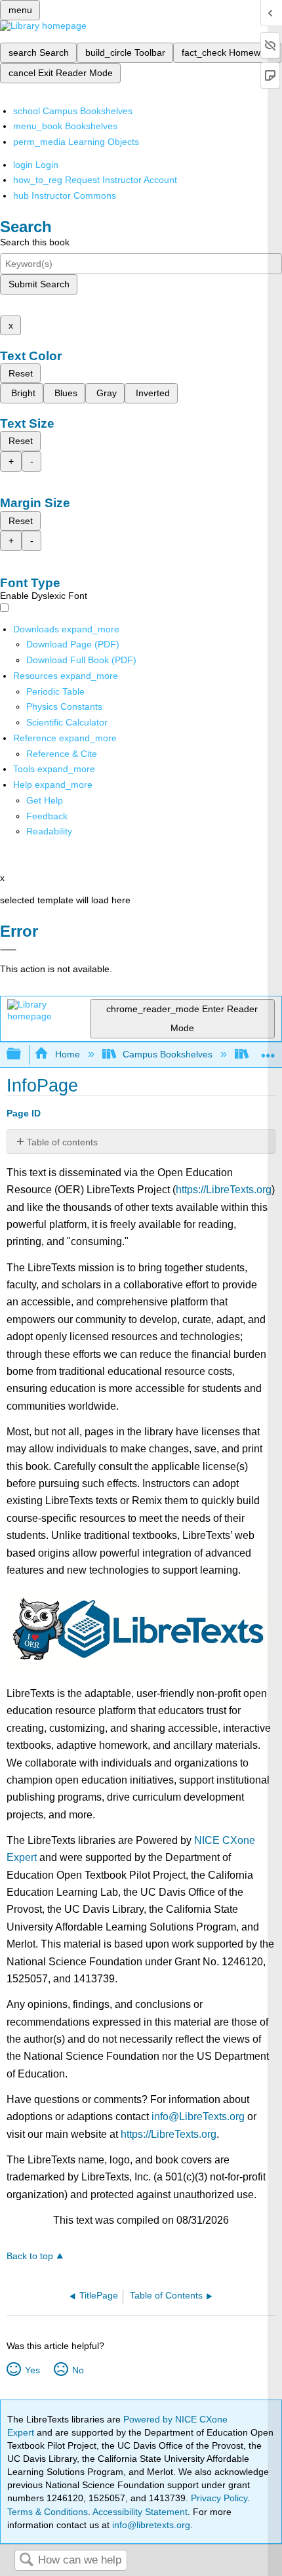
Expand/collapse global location (268, 1051)
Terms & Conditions (48, 2512)
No (78, 2370)
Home (67, 1054)
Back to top (30, 2256)
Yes (32, 2370)
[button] (47, 816)
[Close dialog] (8, 950)
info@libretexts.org (150, 2525)
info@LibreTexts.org (198, 2116)
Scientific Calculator (67, 722)
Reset (21, 373)
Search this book (35, 242)
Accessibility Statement (140, 2512)
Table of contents (62, 1142)
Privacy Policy (219, 2498)
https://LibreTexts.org (224, 1190)
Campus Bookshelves (168, 1054)
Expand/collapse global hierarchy (22, 1054)
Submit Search (39, 284)
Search (26, 2561)
